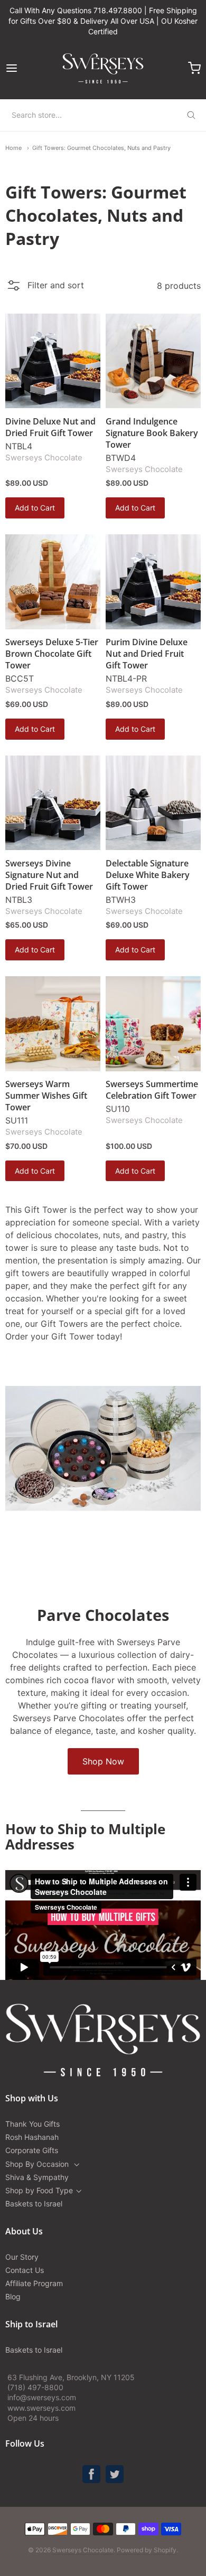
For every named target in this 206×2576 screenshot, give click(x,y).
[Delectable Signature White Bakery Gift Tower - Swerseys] (153, 803)
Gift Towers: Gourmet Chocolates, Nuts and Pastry (101, 148)
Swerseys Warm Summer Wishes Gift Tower (46, 1096)
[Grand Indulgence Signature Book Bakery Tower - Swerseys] (153, 361)
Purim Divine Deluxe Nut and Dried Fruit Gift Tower (147, 654)
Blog (13, 2296)
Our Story (22, 2257)
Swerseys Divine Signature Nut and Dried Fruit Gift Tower (49, 875)
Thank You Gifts (32, 2124)
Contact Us (25, 2270)
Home (13, 148)
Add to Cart (35, 508)
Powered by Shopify (147, 2550)
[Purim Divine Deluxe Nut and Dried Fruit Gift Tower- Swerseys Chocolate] (153, 582)
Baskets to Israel (34, 2204)
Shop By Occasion (38, 2164)
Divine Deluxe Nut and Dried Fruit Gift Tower (50, 427)
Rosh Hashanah (32, 2137)
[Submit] (191, 115)
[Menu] (25, 68)
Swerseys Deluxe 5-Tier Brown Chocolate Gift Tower (52, 654)
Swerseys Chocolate (44, 457)
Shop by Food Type (39, 2190)
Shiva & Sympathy (37, 2177)
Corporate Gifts (32, 2150)
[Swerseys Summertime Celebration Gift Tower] (153, 1024)
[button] (45, 288)
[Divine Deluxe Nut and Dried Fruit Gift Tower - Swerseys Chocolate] (53, 361)
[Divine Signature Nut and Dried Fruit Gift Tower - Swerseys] (53, 803)
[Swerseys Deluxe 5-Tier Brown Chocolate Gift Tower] (53, 582)
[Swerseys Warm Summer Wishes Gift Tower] (53, 1024)
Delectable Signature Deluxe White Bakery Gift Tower (148, 875)
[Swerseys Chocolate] (103, 68)
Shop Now (103, 1761)
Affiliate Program (34, 2283)
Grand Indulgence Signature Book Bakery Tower (152, 433)
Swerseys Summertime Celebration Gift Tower (152, 1090)
